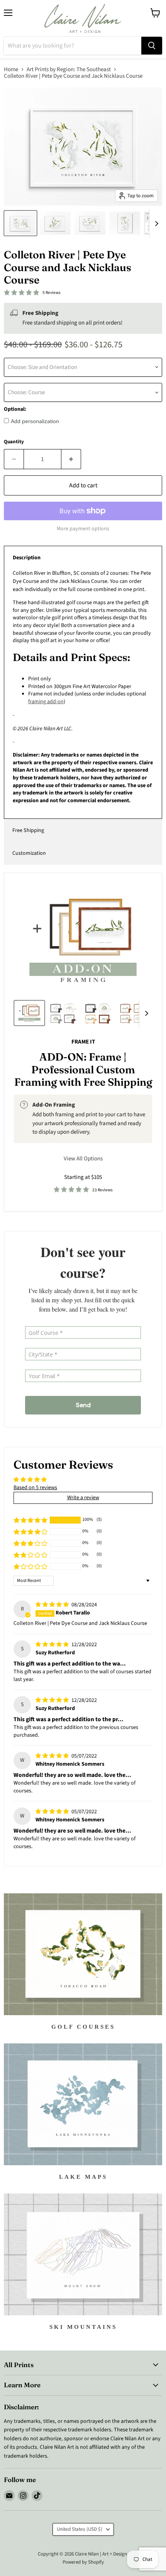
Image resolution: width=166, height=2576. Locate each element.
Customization (29, 853)
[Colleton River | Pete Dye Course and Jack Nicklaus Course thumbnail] (20, 223)
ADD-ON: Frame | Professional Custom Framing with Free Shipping (83, 1069)
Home (11, 69)
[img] (53, 1605)
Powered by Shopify (83, 2562)
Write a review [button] (83, 1498)
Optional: (15, 409)
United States (80, 2529)
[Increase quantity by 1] (71, 459)
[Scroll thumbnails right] (155, 224)
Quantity (14, 442)
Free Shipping (28, 830)
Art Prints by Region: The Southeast (69, 69)
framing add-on (46, 702)
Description (27, 558)
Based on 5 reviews (35, 1488)
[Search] (152, 46)
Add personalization (35, 421)
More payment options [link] (83, 529)
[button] (30, 1520)
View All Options (83, 1159)
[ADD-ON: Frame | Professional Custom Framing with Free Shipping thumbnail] (29, 1013)
